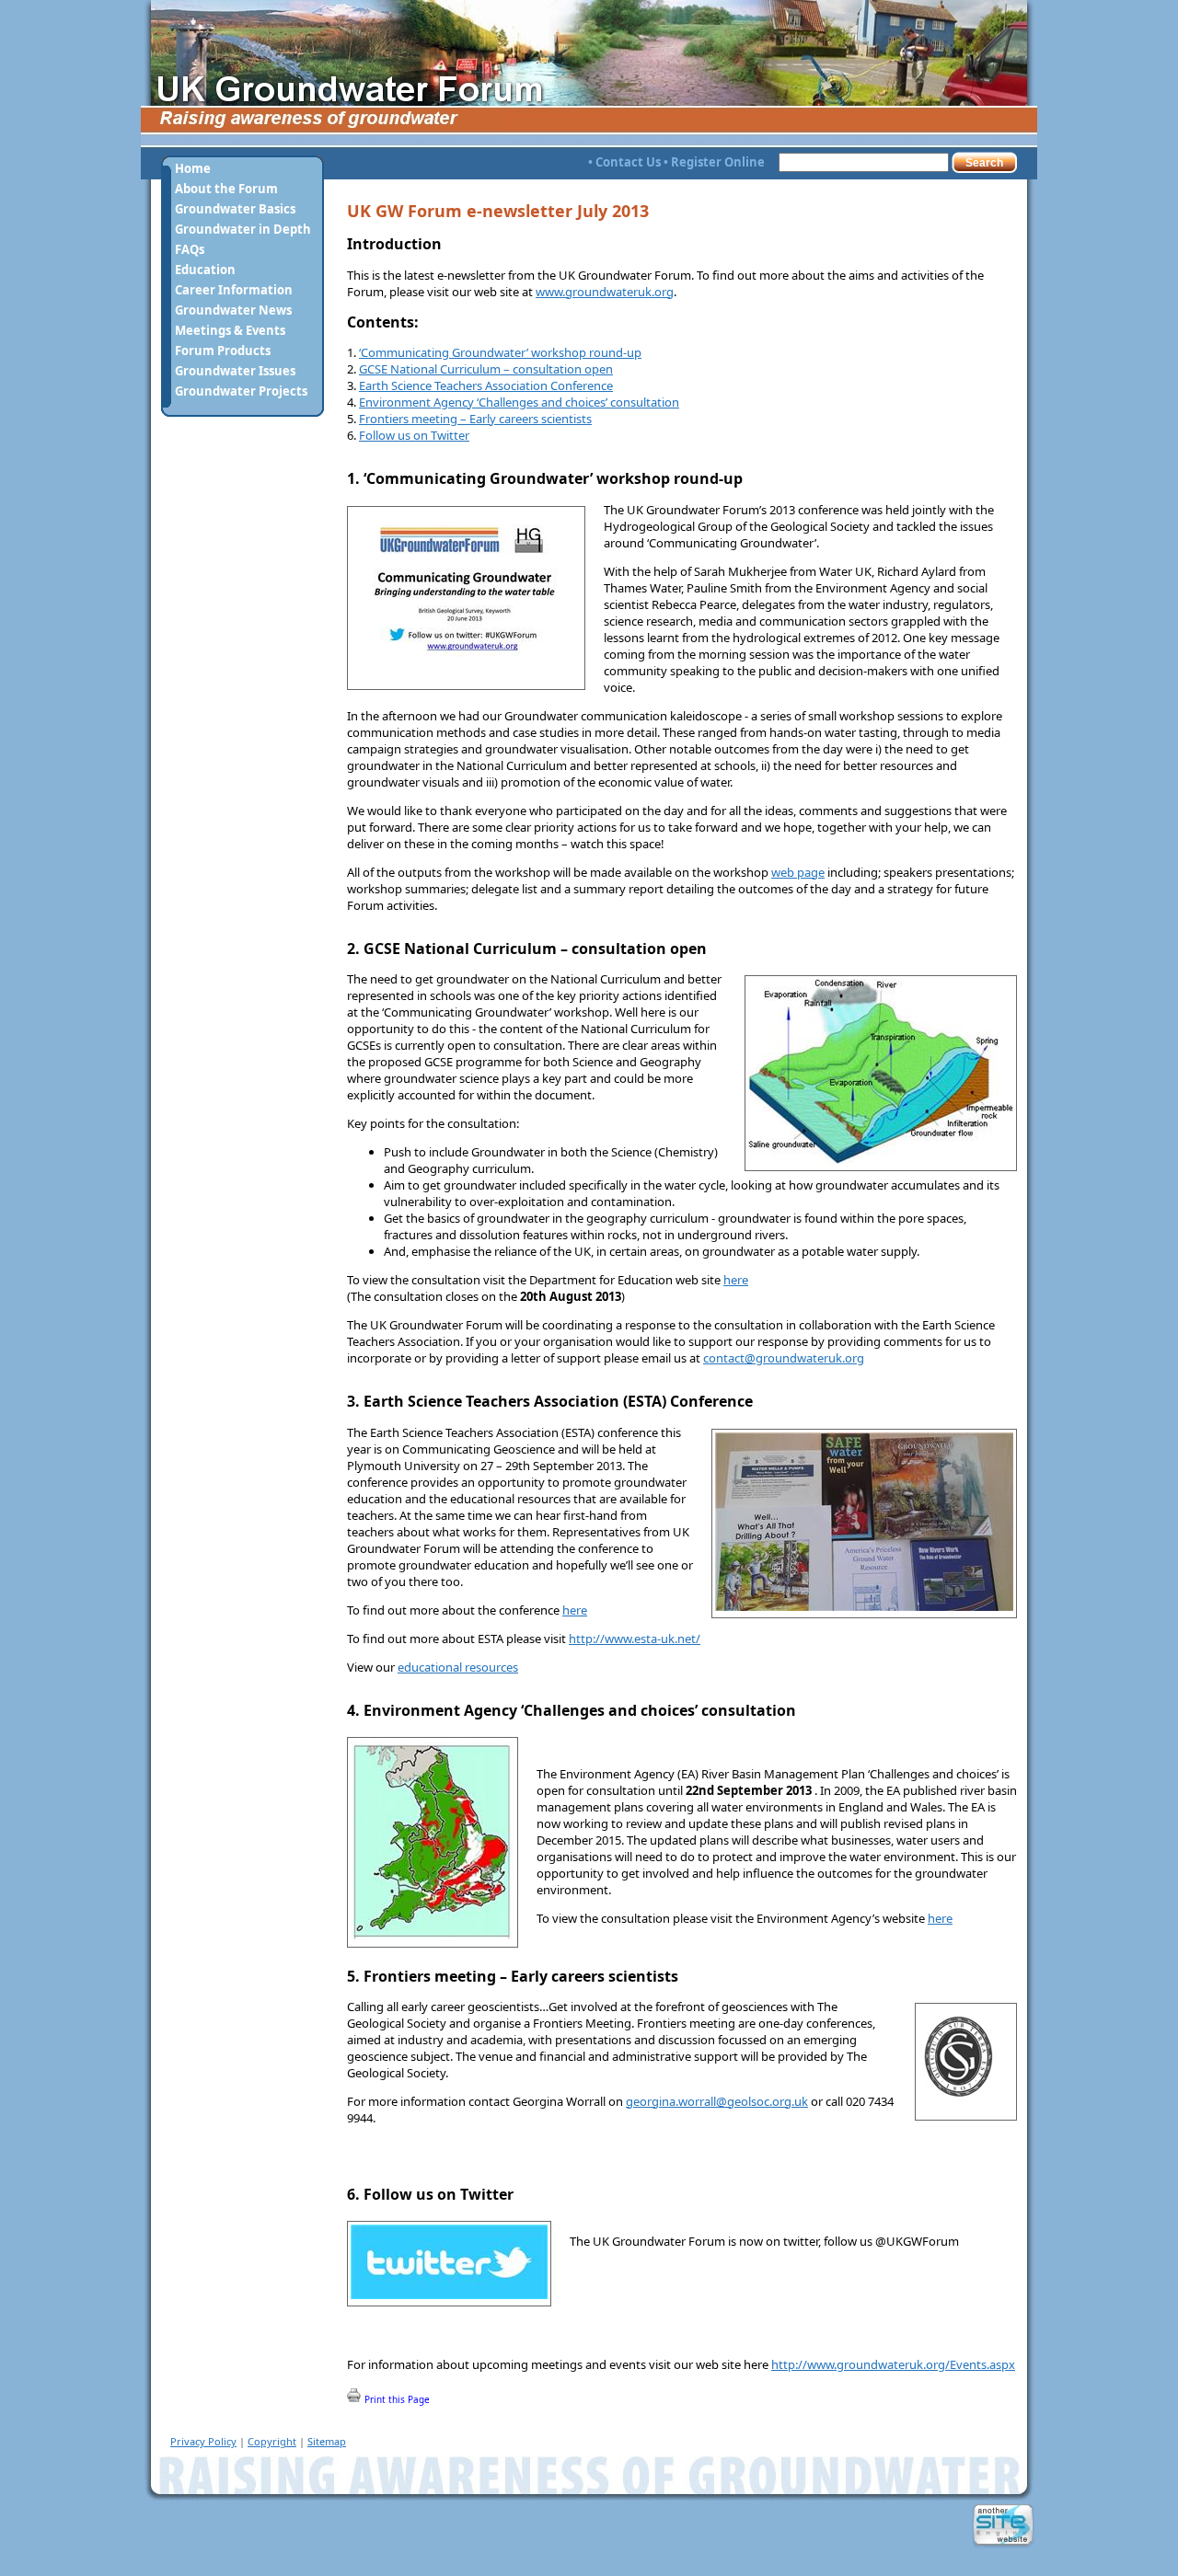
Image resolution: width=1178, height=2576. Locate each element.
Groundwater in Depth (243, 229)
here (736, 1280)
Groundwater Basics (235, 209)
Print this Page (396, 2399)
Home (193, 168)
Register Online (718, 162)
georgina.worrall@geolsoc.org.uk (717, 2101)
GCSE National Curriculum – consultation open (486, 369)
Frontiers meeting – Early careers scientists (475, 419)
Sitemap (327, 2441)
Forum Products (223, 351)
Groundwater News (233, 310)
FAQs (190, 249)
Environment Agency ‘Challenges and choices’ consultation (519, 402)
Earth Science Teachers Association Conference (486, 385)
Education (205, 270)
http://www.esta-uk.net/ (635, 1639)
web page (798, 872)
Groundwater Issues (235, 371)
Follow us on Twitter (414, 435)
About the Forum (226, 189)
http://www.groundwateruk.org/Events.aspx (893, 2364)
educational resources (458, 1667)
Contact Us (628, 162)
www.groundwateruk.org (605, 292)
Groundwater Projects (241, 391)
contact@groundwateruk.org (784, 1358)
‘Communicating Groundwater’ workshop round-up (500, 352)
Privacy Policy (203, 2441)
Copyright (272, 2441)
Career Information (234, 290)
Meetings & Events (230, 330)
